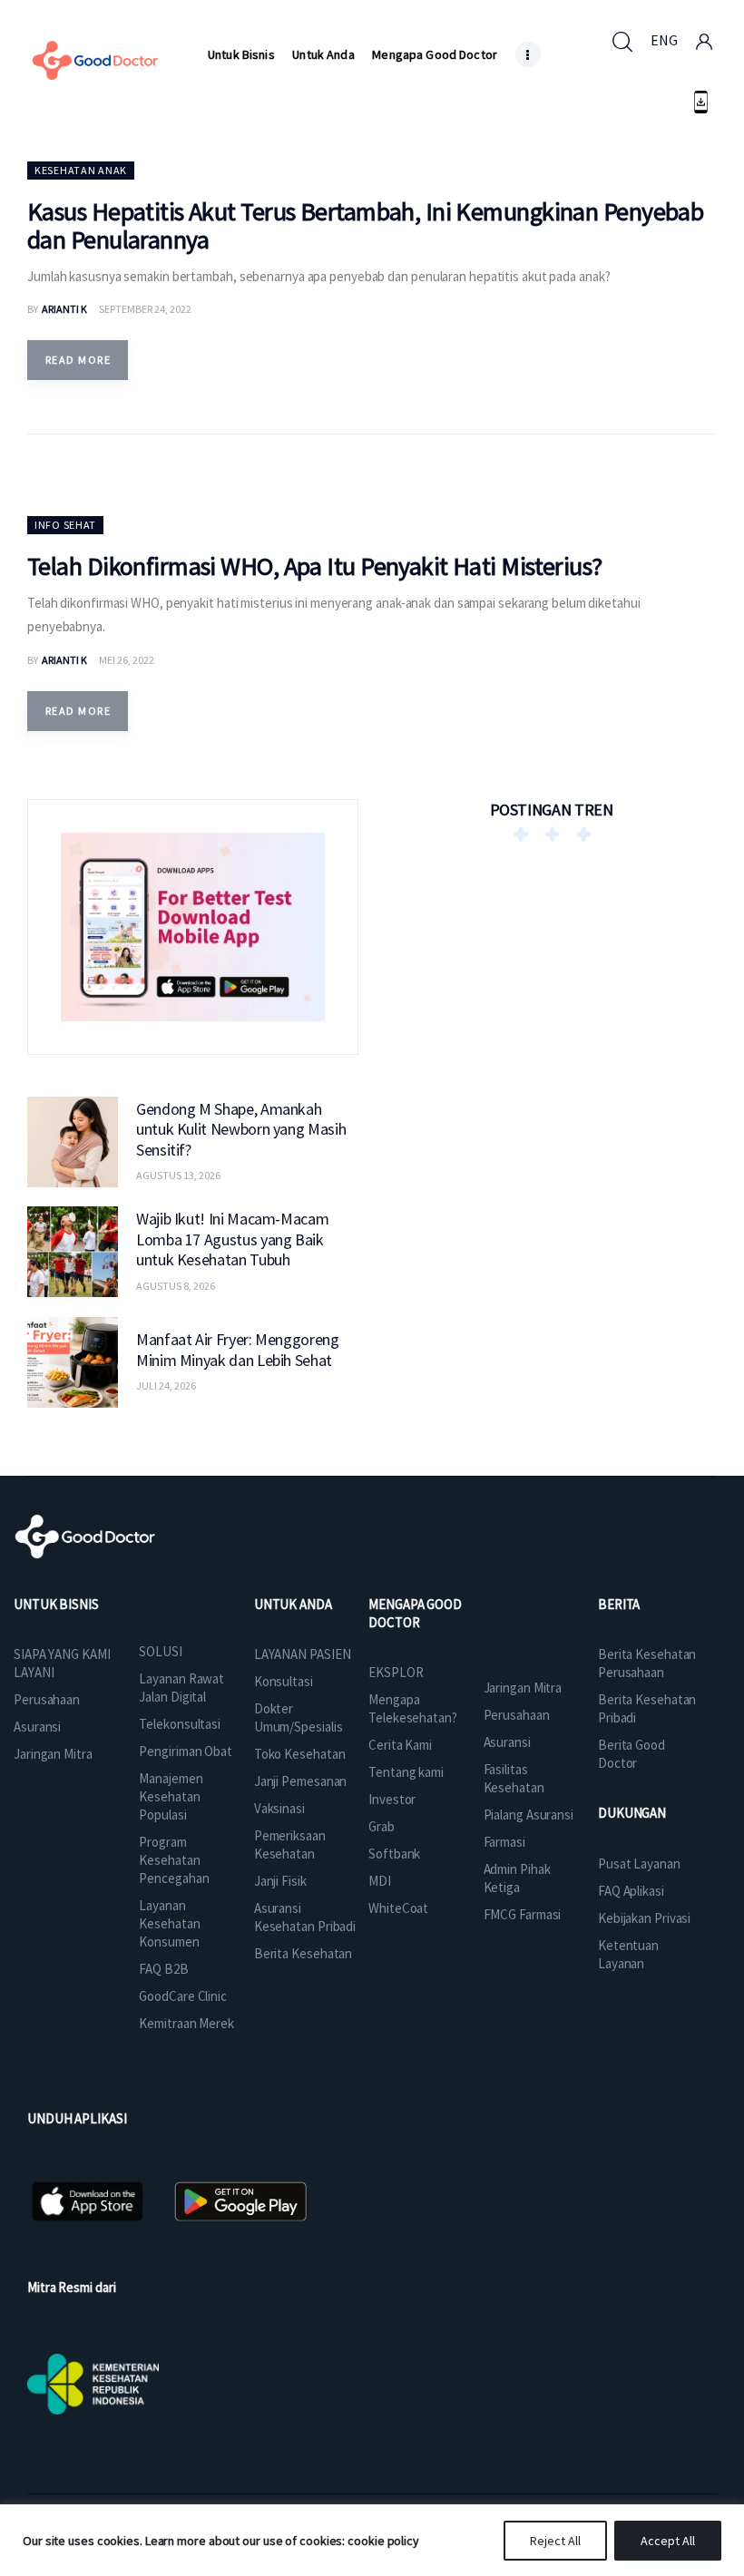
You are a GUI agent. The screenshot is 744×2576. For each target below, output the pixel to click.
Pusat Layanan (639, 1864)
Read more (78, 360)
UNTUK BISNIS (56, 1604)
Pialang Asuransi (529, 1815)
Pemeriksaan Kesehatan (290, 1844)
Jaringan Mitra (53, 1754)
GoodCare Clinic (183, 1996)
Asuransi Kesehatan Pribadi (305, 1917)
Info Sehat (65, 525)
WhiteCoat (398, 1908)
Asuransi (37, 1727)
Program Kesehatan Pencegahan (174, 1860)
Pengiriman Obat (186, 1751)
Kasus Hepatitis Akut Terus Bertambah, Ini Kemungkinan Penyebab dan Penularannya (365, 225)
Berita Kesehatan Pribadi (647, 1708)
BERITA (619, 1604)
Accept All (668, 2541)
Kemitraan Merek (186, 2023)
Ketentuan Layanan (628, 1954)
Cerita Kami (400, 1745)
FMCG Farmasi (523, 1914)
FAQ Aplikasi (631, 1891)
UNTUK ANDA (293, 1604)
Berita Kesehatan (303, 1953)
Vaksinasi (279, 1808)
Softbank (394, 1854)
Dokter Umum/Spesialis (299, 1717)
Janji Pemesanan (301, 1781)
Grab (382, 1826)
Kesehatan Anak (81, 170)
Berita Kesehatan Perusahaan (647, 1663)
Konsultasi (284, 1681)
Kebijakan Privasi (644, 1918)
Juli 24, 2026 (166, 1386)
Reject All (555, 2541)
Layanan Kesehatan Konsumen (169, 1923)
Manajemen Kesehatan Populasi (171, 1796)
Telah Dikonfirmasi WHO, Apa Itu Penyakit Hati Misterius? (315, 566)
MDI (380, 1881)
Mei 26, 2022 (127, 660)
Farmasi (504, 1842)
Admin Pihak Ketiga (517, 1878)
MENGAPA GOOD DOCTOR (415, 1613)
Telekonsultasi (180, 1724)
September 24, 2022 (145, 309)
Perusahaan (47, 1699)
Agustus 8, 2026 (176, 1286)
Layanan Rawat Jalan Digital (181, 1688)
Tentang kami (406, 1772)
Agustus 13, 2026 (178, 1175)
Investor (392, 1799)
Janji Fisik (280, 1881)
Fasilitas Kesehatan (514, 1778)
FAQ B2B (163, 1969)
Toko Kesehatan (300, 1754)
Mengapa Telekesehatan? (413, 1708)
